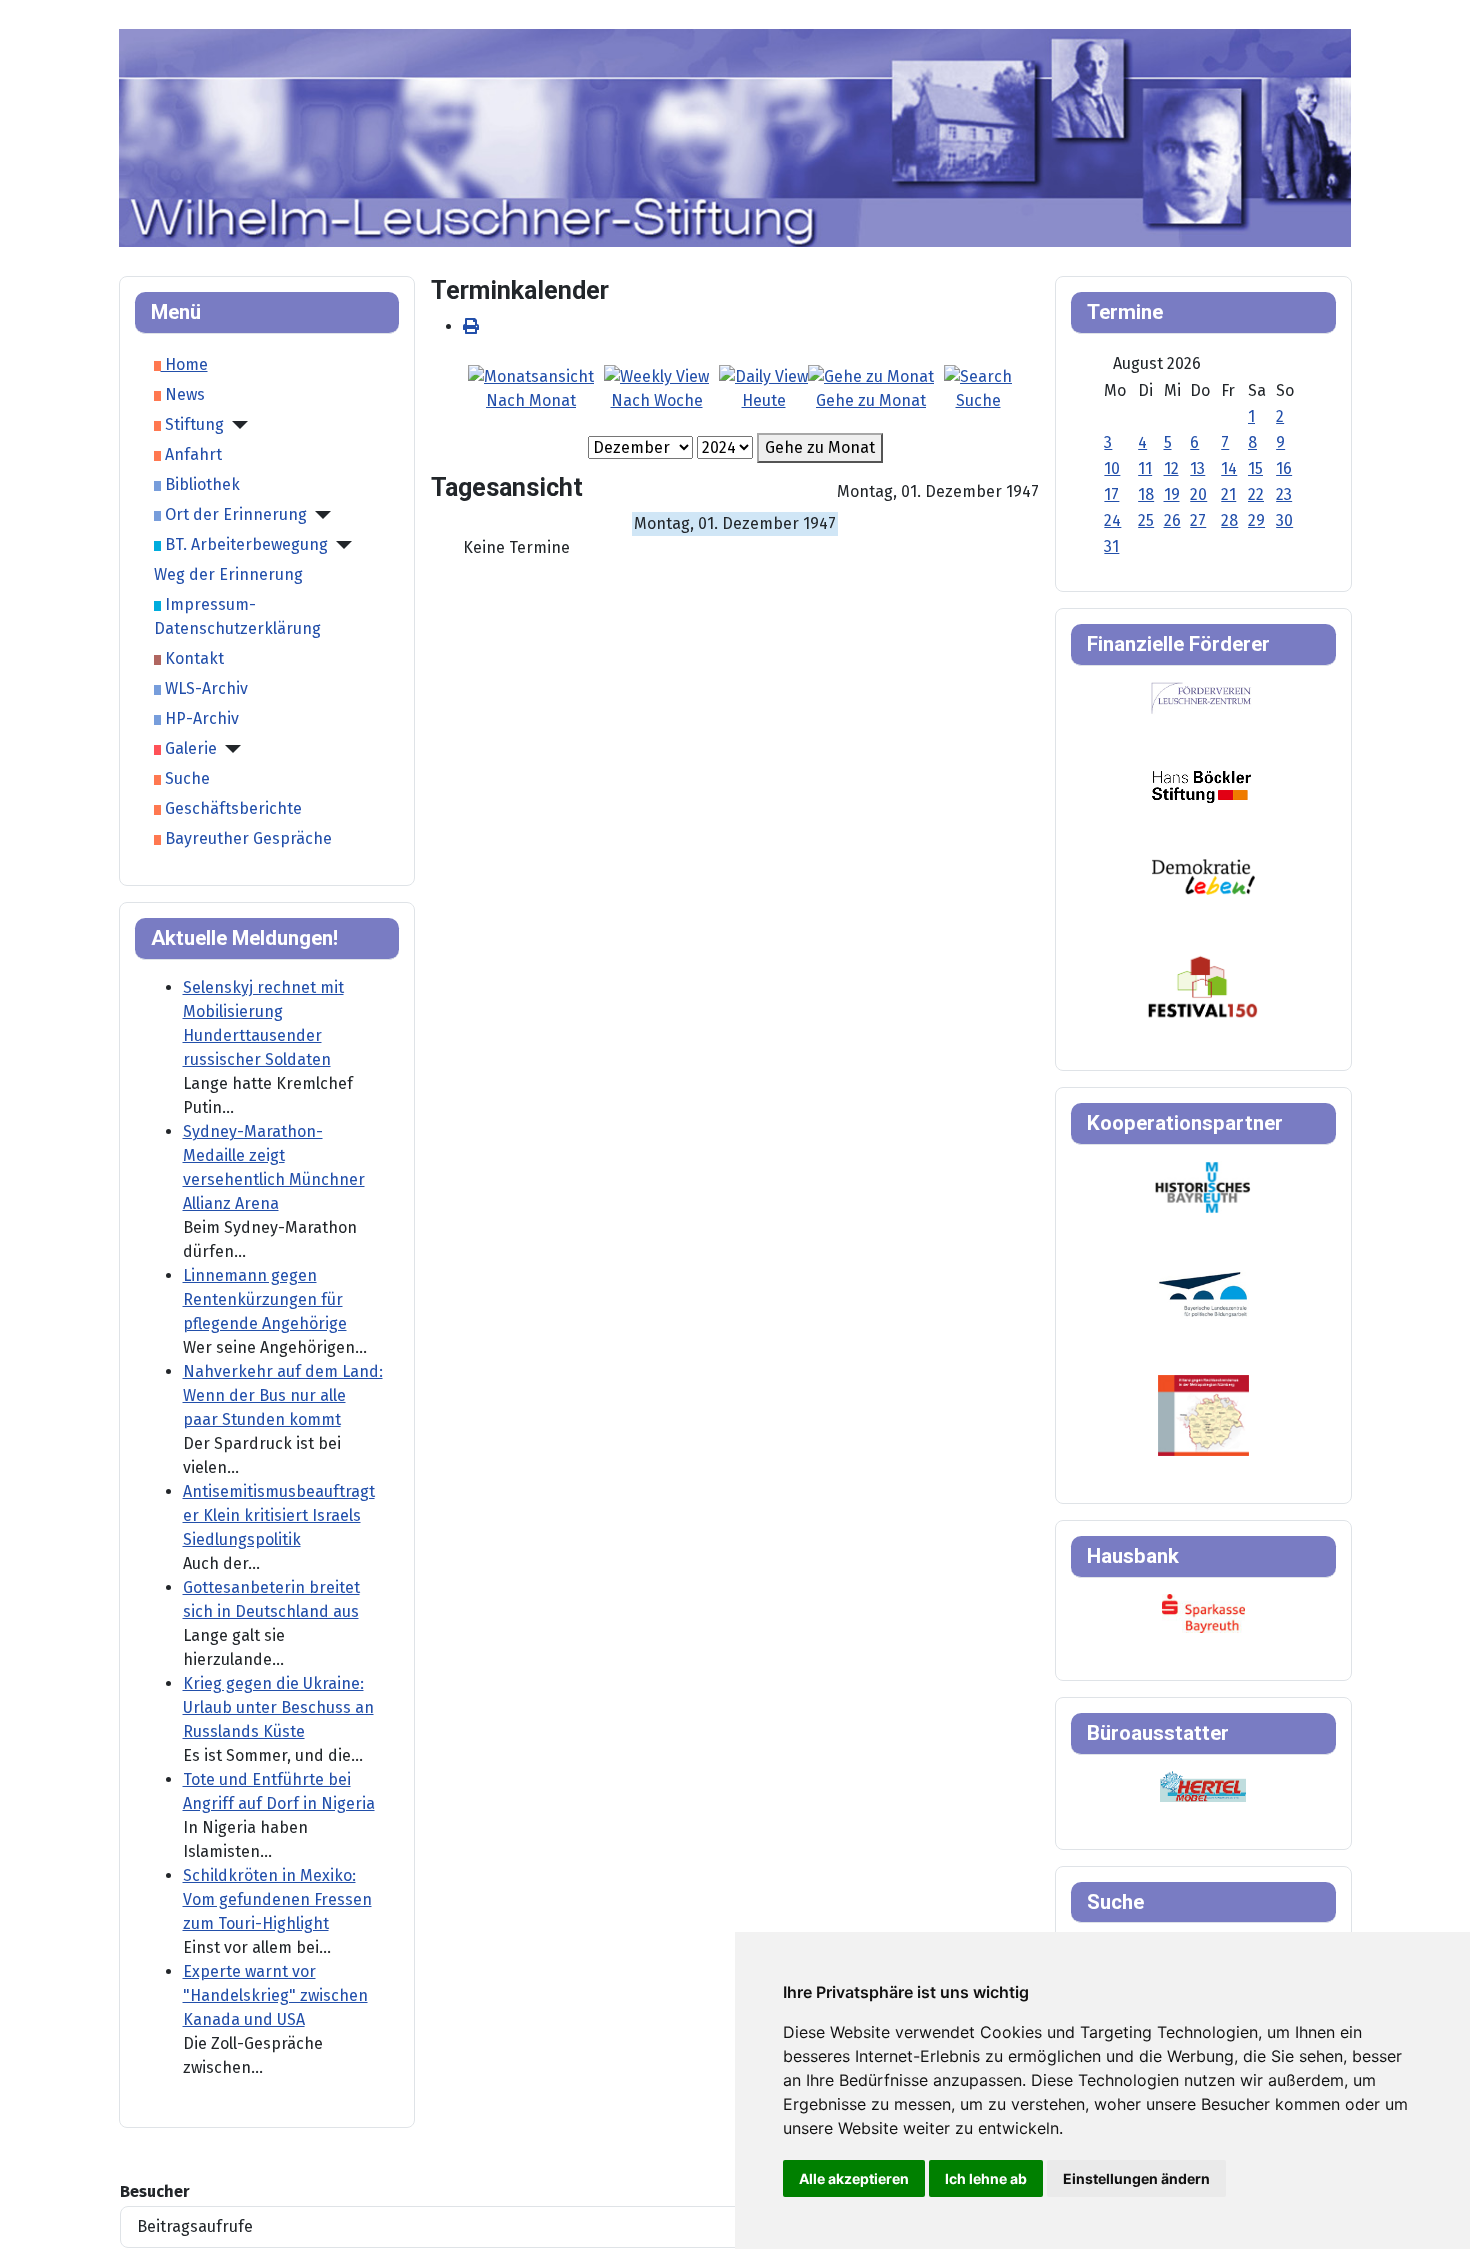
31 (1111, 546)
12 (1171, 468)
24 (1112, 520)
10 (1112, 468)
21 (1228, 494)
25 (1146, 520)
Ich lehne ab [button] (986, 2178)
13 (1197, 468)
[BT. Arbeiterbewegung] (340, 545)
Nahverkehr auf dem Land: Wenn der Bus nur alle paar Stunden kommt (283, 1395)
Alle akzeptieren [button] (854, 2178)
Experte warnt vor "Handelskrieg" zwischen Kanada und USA (275, 1995)
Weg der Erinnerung (228, 574)
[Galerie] (229, 749)
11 (1145, 468)
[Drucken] (471, 326)
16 (1284, 468)
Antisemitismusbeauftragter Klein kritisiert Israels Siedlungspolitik (279, 1515)
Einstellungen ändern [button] (1136, 2178)
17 (1111, 494)
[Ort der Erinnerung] (319, 515)
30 (1284, 520)
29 (1256, 520)
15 (1255, 468)
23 (1284, 494)
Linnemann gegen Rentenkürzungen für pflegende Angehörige (265, 1299)
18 (1146, 494)
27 (1198, 520)
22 (1256, 494)
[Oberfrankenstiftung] (1203, 875)
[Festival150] (1203, 985)
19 (1172, 494)
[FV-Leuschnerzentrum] (1201, 697)
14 (1229, 468)
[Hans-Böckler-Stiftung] (1201, 785)
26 (1172, 520)
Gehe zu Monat (820, 447)
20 (1198, 494)
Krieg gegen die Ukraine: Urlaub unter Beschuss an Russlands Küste (278, 1707)
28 (1229, 520)
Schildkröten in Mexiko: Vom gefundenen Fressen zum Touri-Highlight (277, 1899)
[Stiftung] (236, 425)
